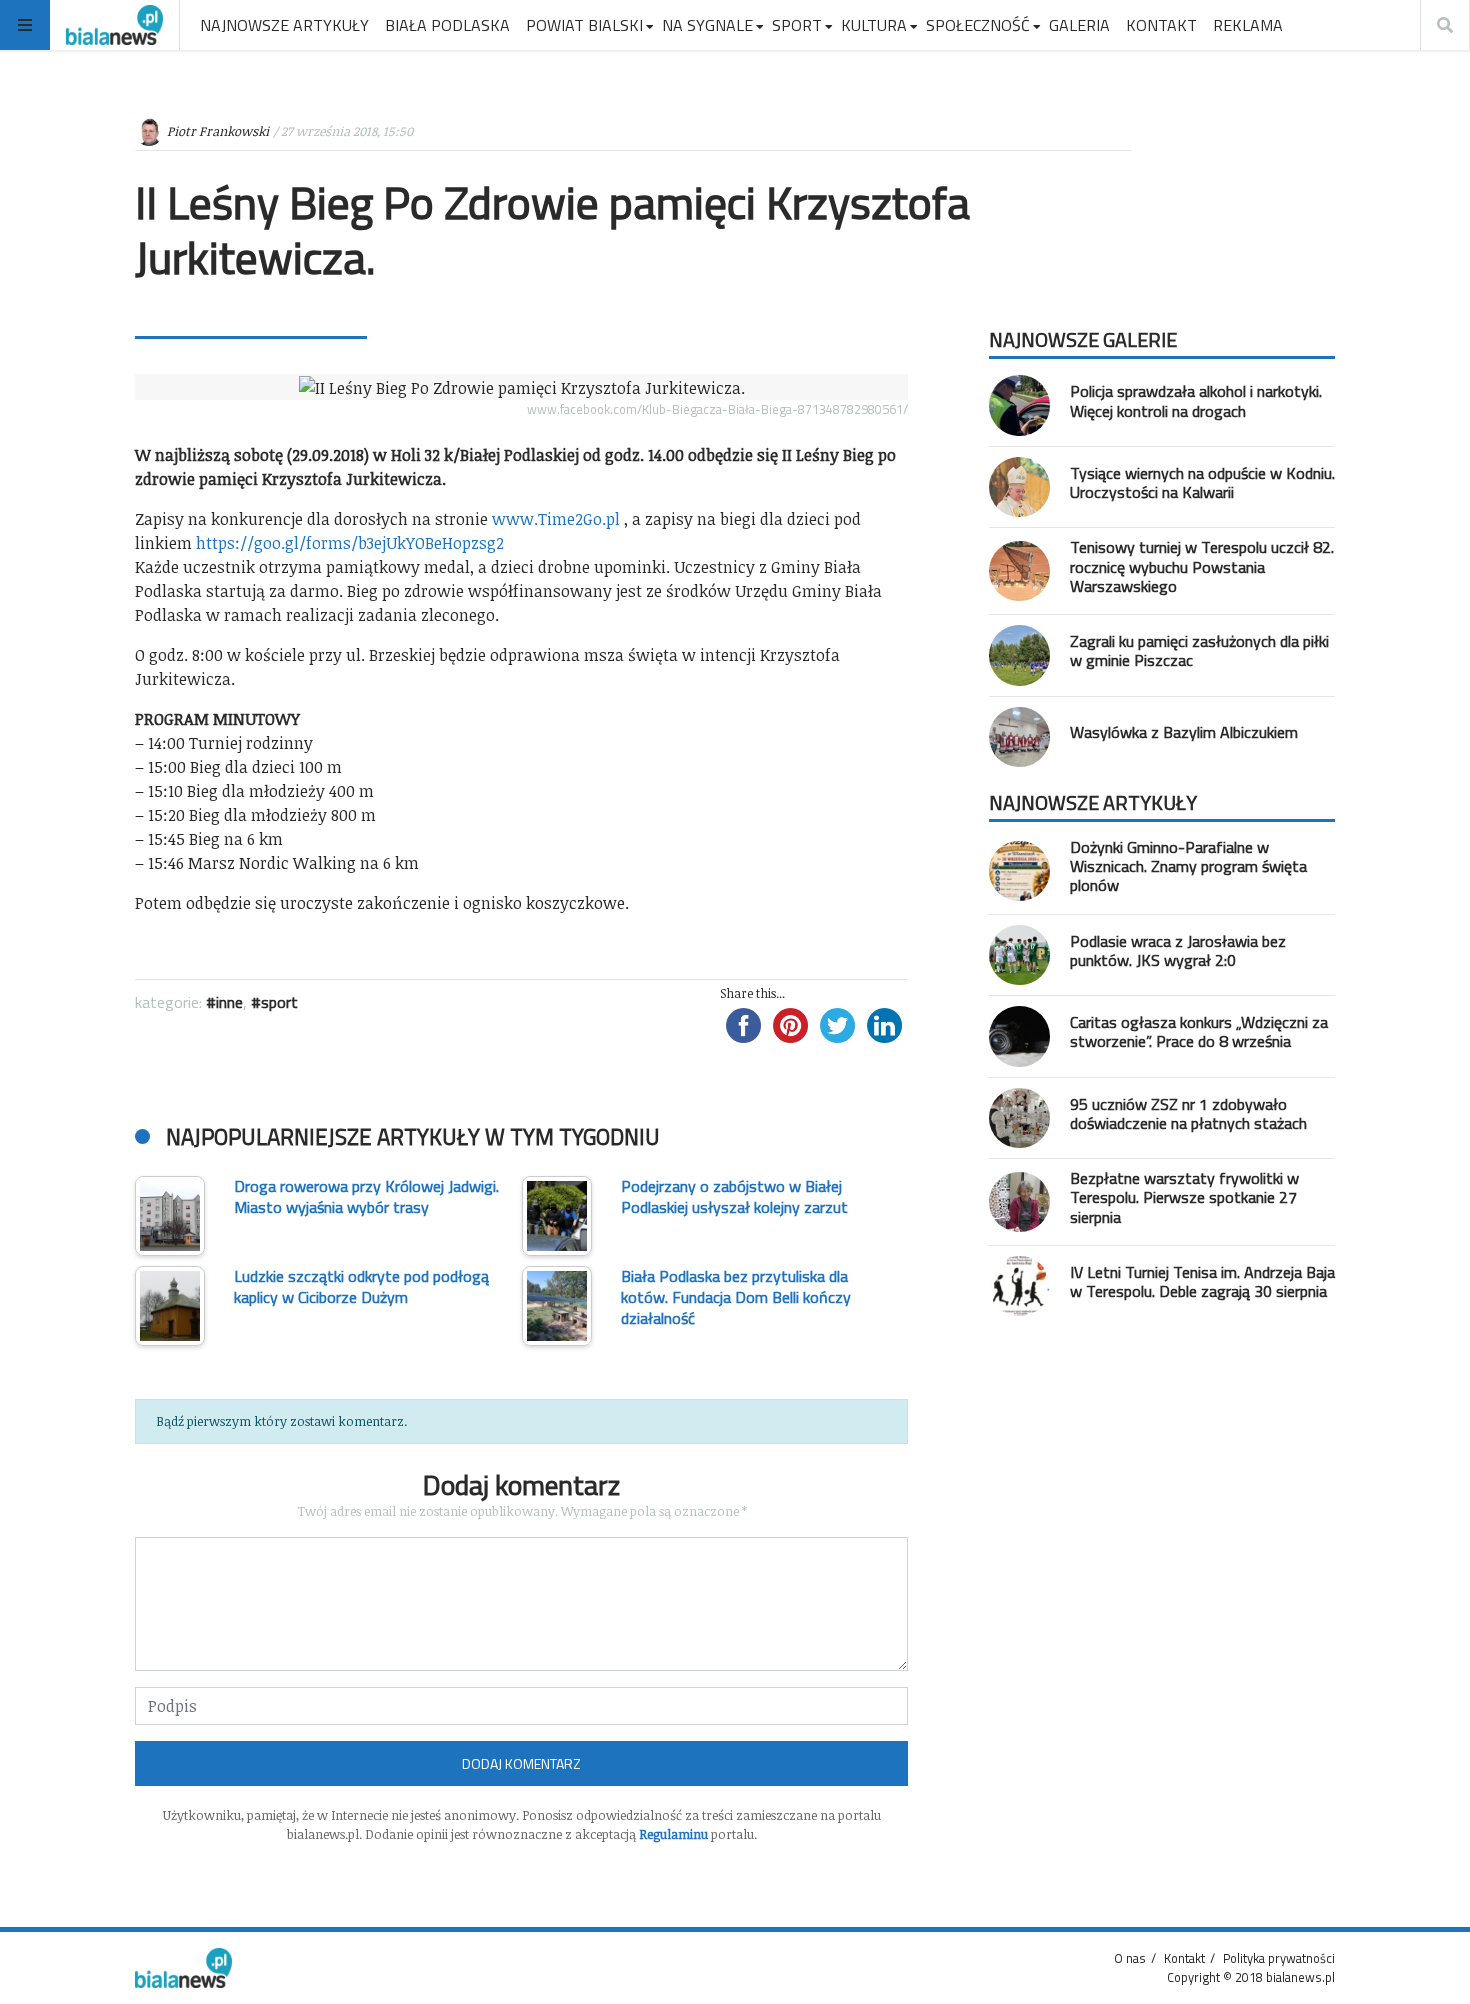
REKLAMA (1248, 25)
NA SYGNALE (707, 25)
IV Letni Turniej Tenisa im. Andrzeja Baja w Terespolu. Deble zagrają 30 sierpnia (1202, 1281)
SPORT (797, 25)
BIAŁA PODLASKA (447, 25)
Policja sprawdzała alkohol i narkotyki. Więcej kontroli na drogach (1196, 400)
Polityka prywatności (1279, 1958)
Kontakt (1184, 1958)
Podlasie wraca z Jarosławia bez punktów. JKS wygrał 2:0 (1178, 950)
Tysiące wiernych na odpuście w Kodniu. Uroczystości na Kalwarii (1202, 482)
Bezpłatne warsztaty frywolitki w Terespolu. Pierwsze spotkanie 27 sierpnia (1184, 1197)
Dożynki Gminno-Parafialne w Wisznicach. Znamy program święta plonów (1188, 866)
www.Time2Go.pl (556, 519)
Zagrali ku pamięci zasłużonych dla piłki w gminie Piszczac (1199, 650)
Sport (279, 1002)
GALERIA (1079, 25)
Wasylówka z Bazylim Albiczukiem (1184, 732)
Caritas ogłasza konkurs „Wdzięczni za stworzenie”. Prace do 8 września (1199, 1031)
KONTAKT (1161, 25)
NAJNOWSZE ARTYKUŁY (284, 25)
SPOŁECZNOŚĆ (978, 25)
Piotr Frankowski (218, 131)
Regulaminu (673, 1834)
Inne (229, 1002)
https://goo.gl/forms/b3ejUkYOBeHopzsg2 (350, 543)
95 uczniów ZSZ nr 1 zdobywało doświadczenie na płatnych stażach (1188, 1113)
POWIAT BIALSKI (584, 25)
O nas (1130, 1958)
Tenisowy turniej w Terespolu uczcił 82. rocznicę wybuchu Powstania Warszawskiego (1202, 566)
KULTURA (874, 25)
